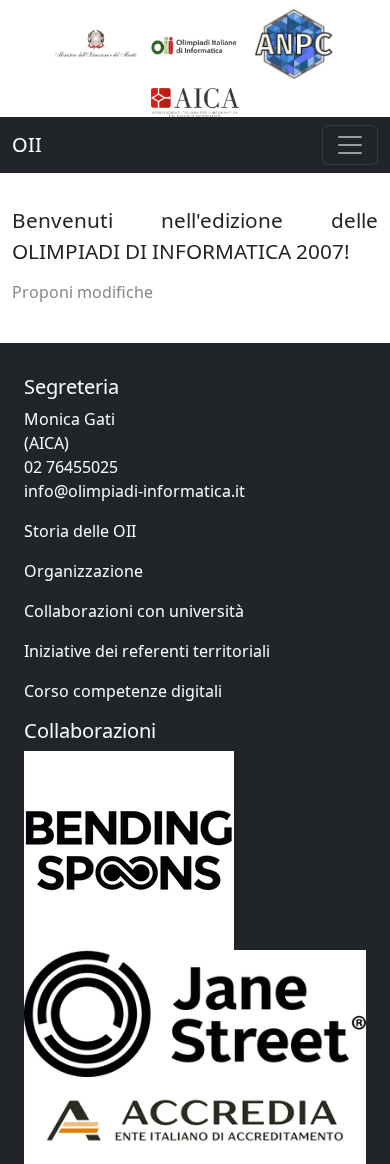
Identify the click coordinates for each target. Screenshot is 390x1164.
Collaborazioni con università (134, 611)
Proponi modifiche (82, 292)
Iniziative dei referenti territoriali (147, 651)
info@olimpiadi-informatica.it (134, 491)
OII (27, 144)
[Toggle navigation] (350, 145)
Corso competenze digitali (123, 691)
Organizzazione (83, 571)
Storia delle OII (80, 531)
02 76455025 (71, 467)
